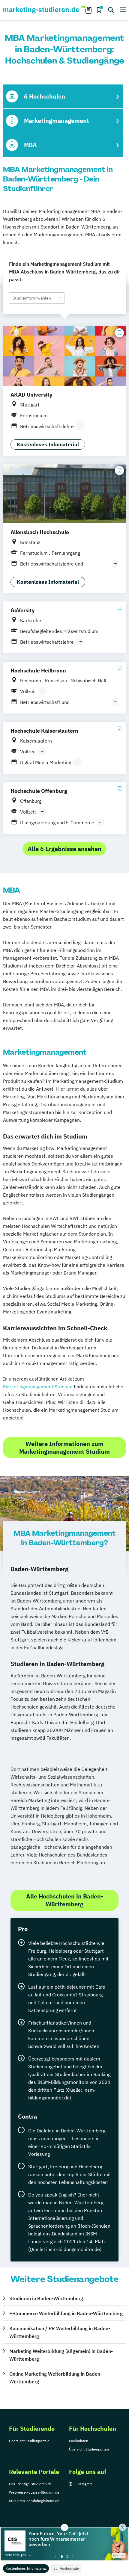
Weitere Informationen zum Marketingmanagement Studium (64, 1448)
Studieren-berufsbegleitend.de (34, 2501)
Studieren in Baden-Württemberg (46, 2298)
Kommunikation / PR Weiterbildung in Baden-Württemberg (60, 2332)
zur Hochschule (66, 2568)
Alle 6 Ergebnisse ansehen (64, 849)
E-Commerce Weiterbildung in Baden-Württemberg (66, 2313)
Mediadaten (79, 2441)
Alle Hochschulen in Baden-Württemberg (65, 1900)
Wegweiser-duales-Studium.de (34, 2492)
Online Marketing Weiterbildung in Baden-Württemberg (56, 2378)
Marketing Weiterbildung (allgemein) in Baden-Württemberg (61, 2355)
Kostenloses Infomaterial (26, 2568)
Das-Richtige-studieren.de (30, 2484)
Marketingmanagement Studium (38, 1387)
